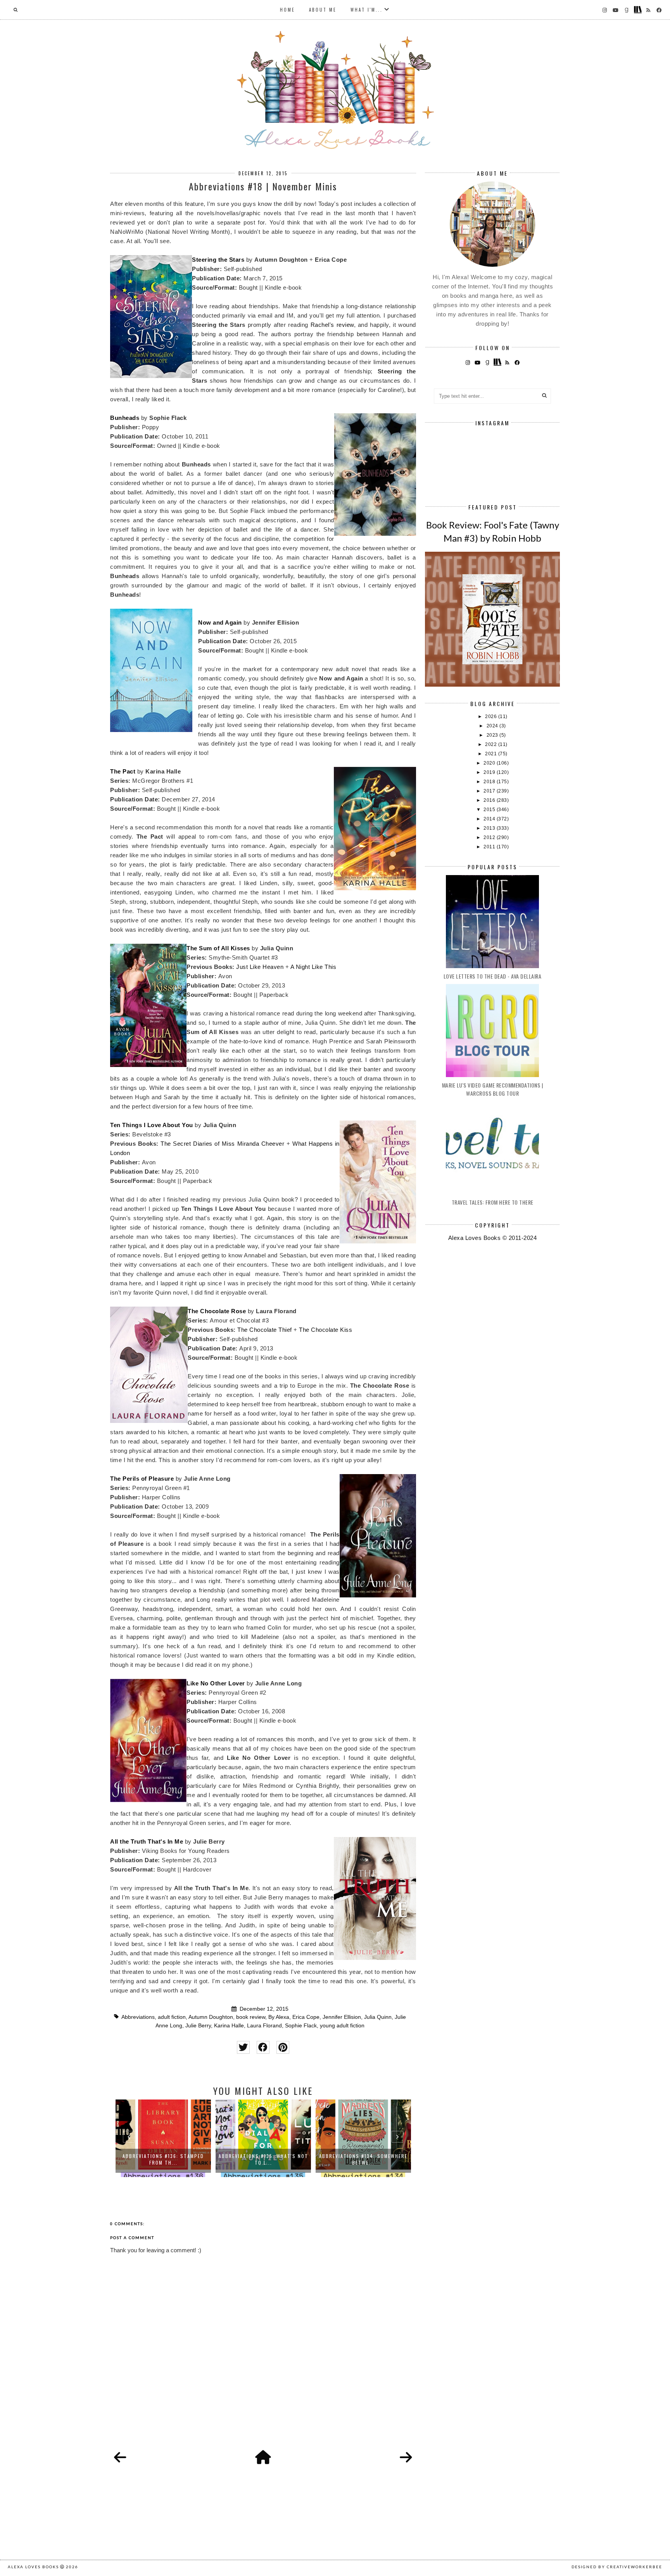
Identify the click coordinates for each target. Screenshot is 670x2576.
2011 (490, 847)
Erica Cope (306, 2017)
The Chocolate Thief (265, 1330)
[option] (163, 2138)
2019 (490, 772)
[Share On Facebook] (263, 2047)
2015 (490, 810)
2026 (492, 717)
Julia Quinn (378, 2017)
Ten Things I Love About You (152, 1125)
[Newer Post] (120, 2458)
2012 (490, 837)
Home (288, 10)
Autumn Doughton (211, 2017)
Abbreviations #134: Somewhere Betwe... (263, 2159)
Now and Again (220, 622)
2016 (490, 800)
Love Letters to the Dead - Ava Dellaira (493, 976)
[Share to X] (243, 2047)
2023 (493, 735)
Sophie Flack (301, 2026)
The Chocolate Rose (217, 1311)
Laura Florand (264, 2026)
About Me (323, 10)
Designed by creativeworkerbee (617, 2567)
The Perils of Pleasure (142, 1479)
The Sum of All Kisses (218, 948)
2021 (492, 754)
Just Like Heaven (260, 967)
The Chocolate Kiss (326, 1330)
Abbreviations (138, 2017)
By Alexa (279, 2017)
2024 (493, 726)
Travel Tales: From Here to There (493, 1202)
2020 (490, 763)
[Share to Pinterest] (283, 2047)
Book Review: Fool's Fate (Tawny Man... (363, 2159)
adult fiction (172, 2017)
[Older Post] (406, 2458)
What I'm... (367, 10)
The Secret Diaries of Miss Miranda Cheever (222, 1144)
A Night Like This (313, 967)
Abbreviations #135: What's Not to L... (163, 2159)
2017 (490, 791)
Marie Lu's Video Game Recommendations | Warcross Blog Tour (493, 1089)
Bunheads (125, 418)
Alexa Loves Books (33, 2567)
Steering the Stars (218, 260)
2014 (490, 819)
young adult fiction (342, 2026)
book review (251, 2017)
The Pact (123, 771)
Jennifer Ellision (342, 2017)
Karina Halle (229, 2026)
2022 (492, 744)
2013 (490, 828)
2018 (490, 782)
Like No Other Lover (216, 1683)
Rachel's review (332, 325)
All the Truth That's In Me (147, 1841)
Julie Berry (198, 2026)
